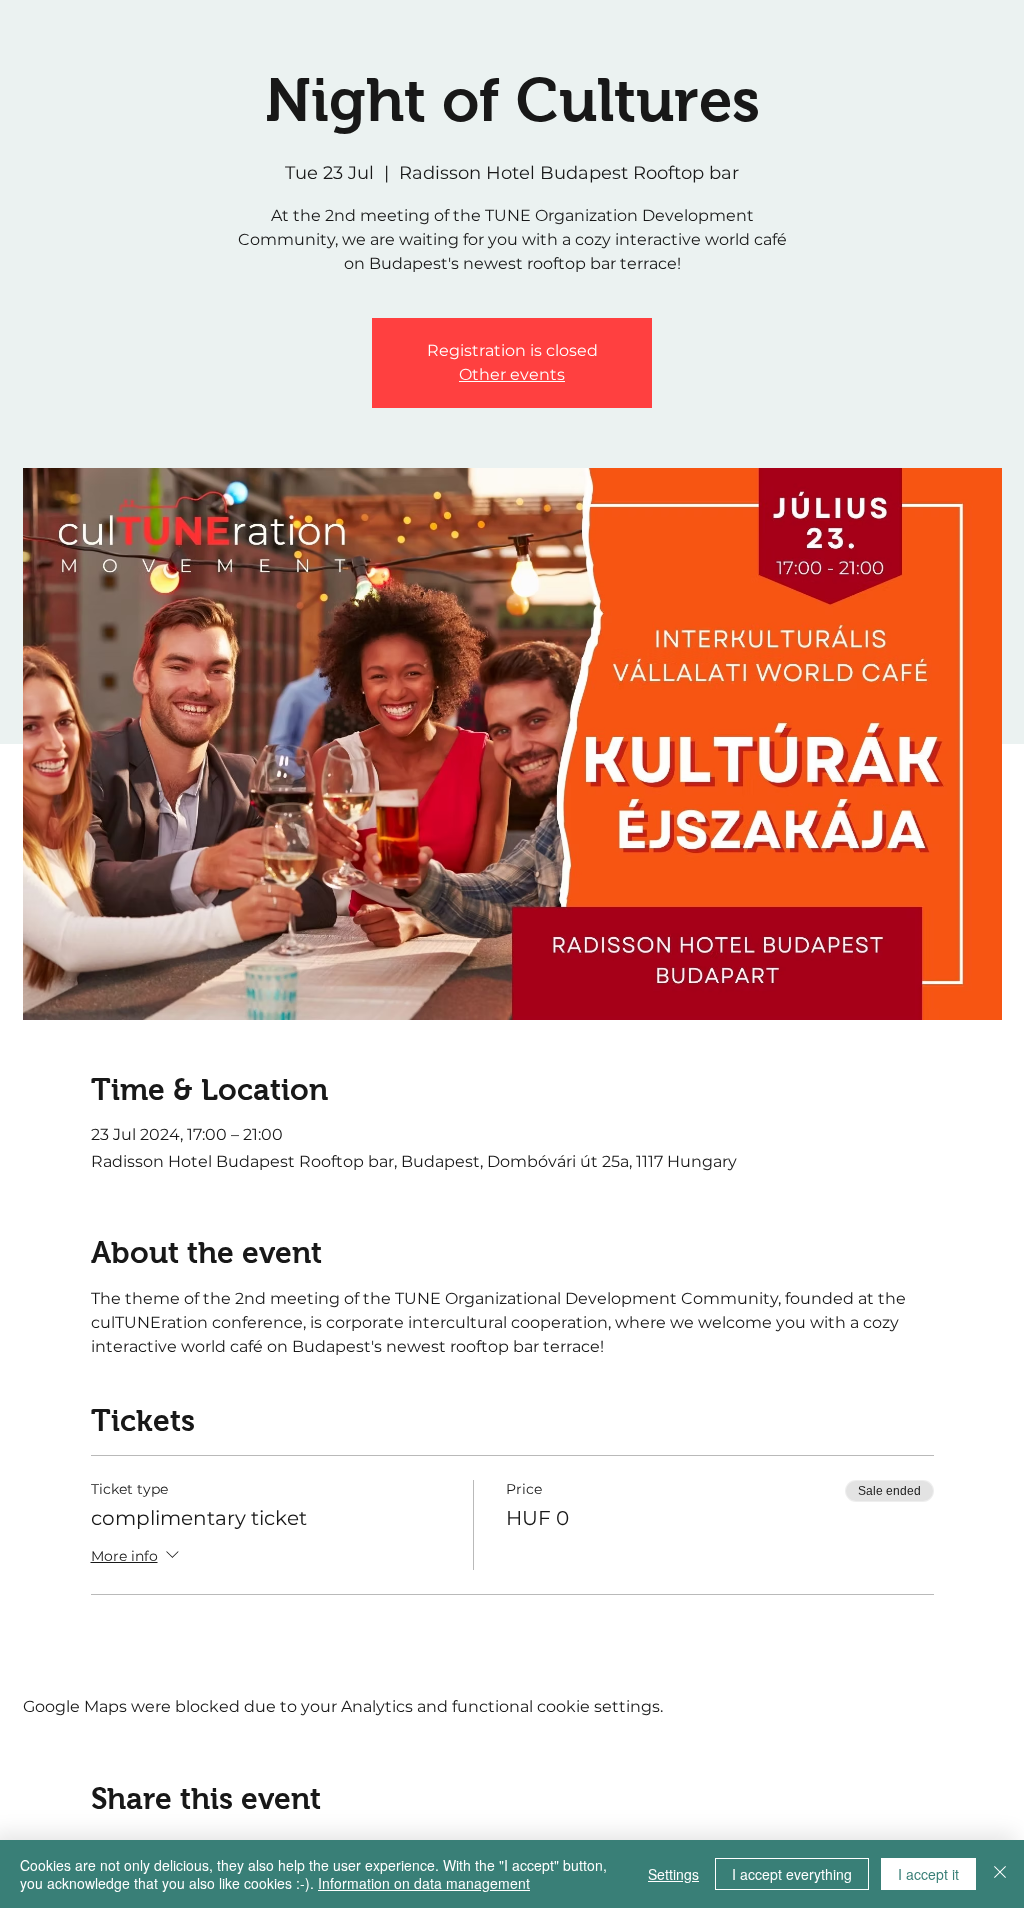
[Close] (1000, 1874)
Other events (512, 374)
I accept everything (792, 1874)
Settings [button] (673, 1874)
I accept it (928, 1874)
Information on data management (424, 1883)
